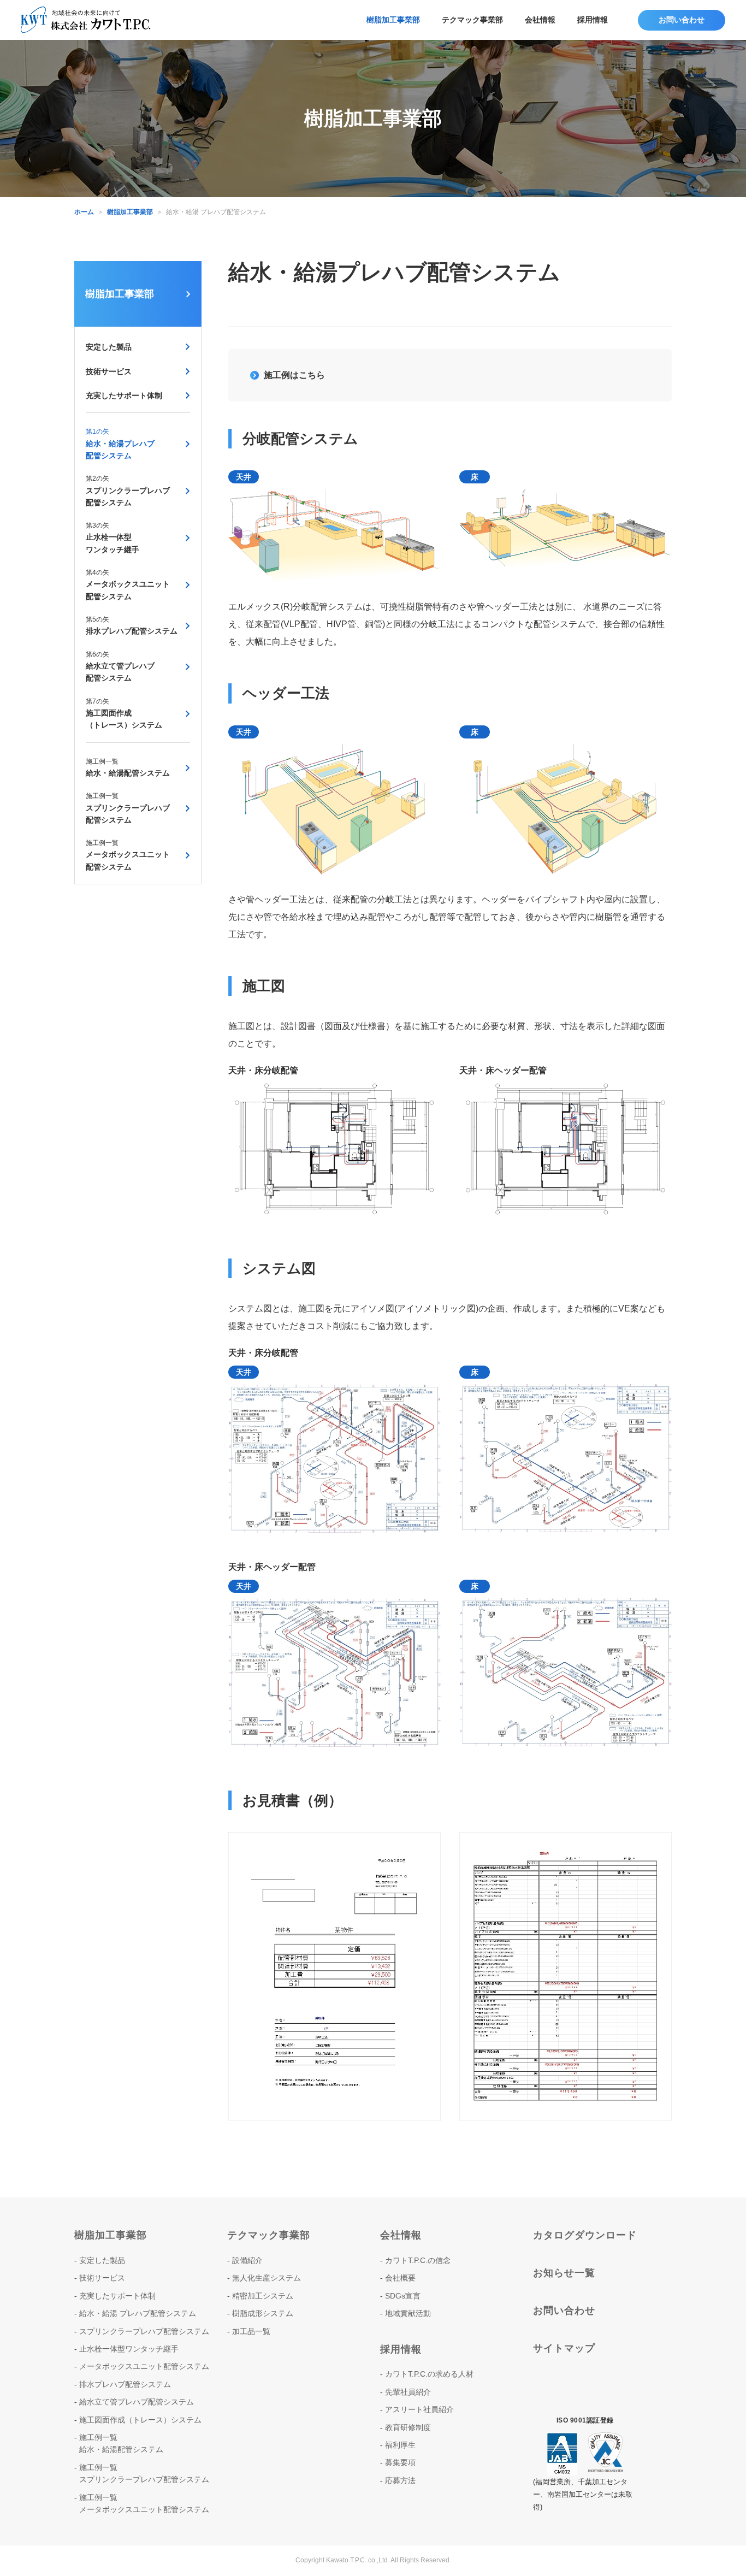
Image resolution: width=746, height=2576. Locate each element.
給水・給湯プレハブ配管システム (120, 444)
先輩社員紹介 (408, 2392)
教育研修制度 (408, 2427)
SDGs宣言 (403, 2296)
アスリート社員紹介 (419, 2409)
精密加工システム (263, 2296)
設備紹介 (247, 2260)
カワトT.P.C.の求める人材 (429, 2374)
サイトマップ (564, 2348)
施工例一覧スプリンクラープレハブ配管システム (144, 2473)
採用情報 (593, 20)
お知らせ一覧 (564, 2273)
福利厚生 (400, 2445)
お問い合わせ (564, 2311)
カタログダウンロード (585, 2235)
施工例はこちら (294, 375)
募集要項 (400, 2462)
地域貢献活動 (408, 2313)
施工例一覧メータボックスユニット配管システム (144, 2503)
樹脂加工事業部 (393, 20)
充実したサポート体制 (124, 395)
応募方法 (400, 2480)
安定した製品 (109, 347)
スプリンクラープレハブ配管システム (128, 491)
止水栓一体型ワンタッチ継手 (113, 538)
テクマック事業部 (472, 20)
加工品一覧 (251, 2331)
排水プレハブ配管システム (132, 625)
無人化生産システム (267, 2278)
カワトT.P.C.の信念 (418, 2260)
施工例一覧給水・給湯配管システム (121, 2443)
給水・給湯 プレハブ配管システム (138, 2313)
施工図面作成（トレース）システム (124, 714)
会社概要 (400, 2278)
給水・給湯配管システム (128, 767)
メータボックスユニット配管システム (128, 585)
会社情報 (540, 20)
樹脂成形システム (263, 2313)
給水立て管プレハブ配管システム (120, 667)
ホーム (84, 212)
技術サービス (109, 371)
